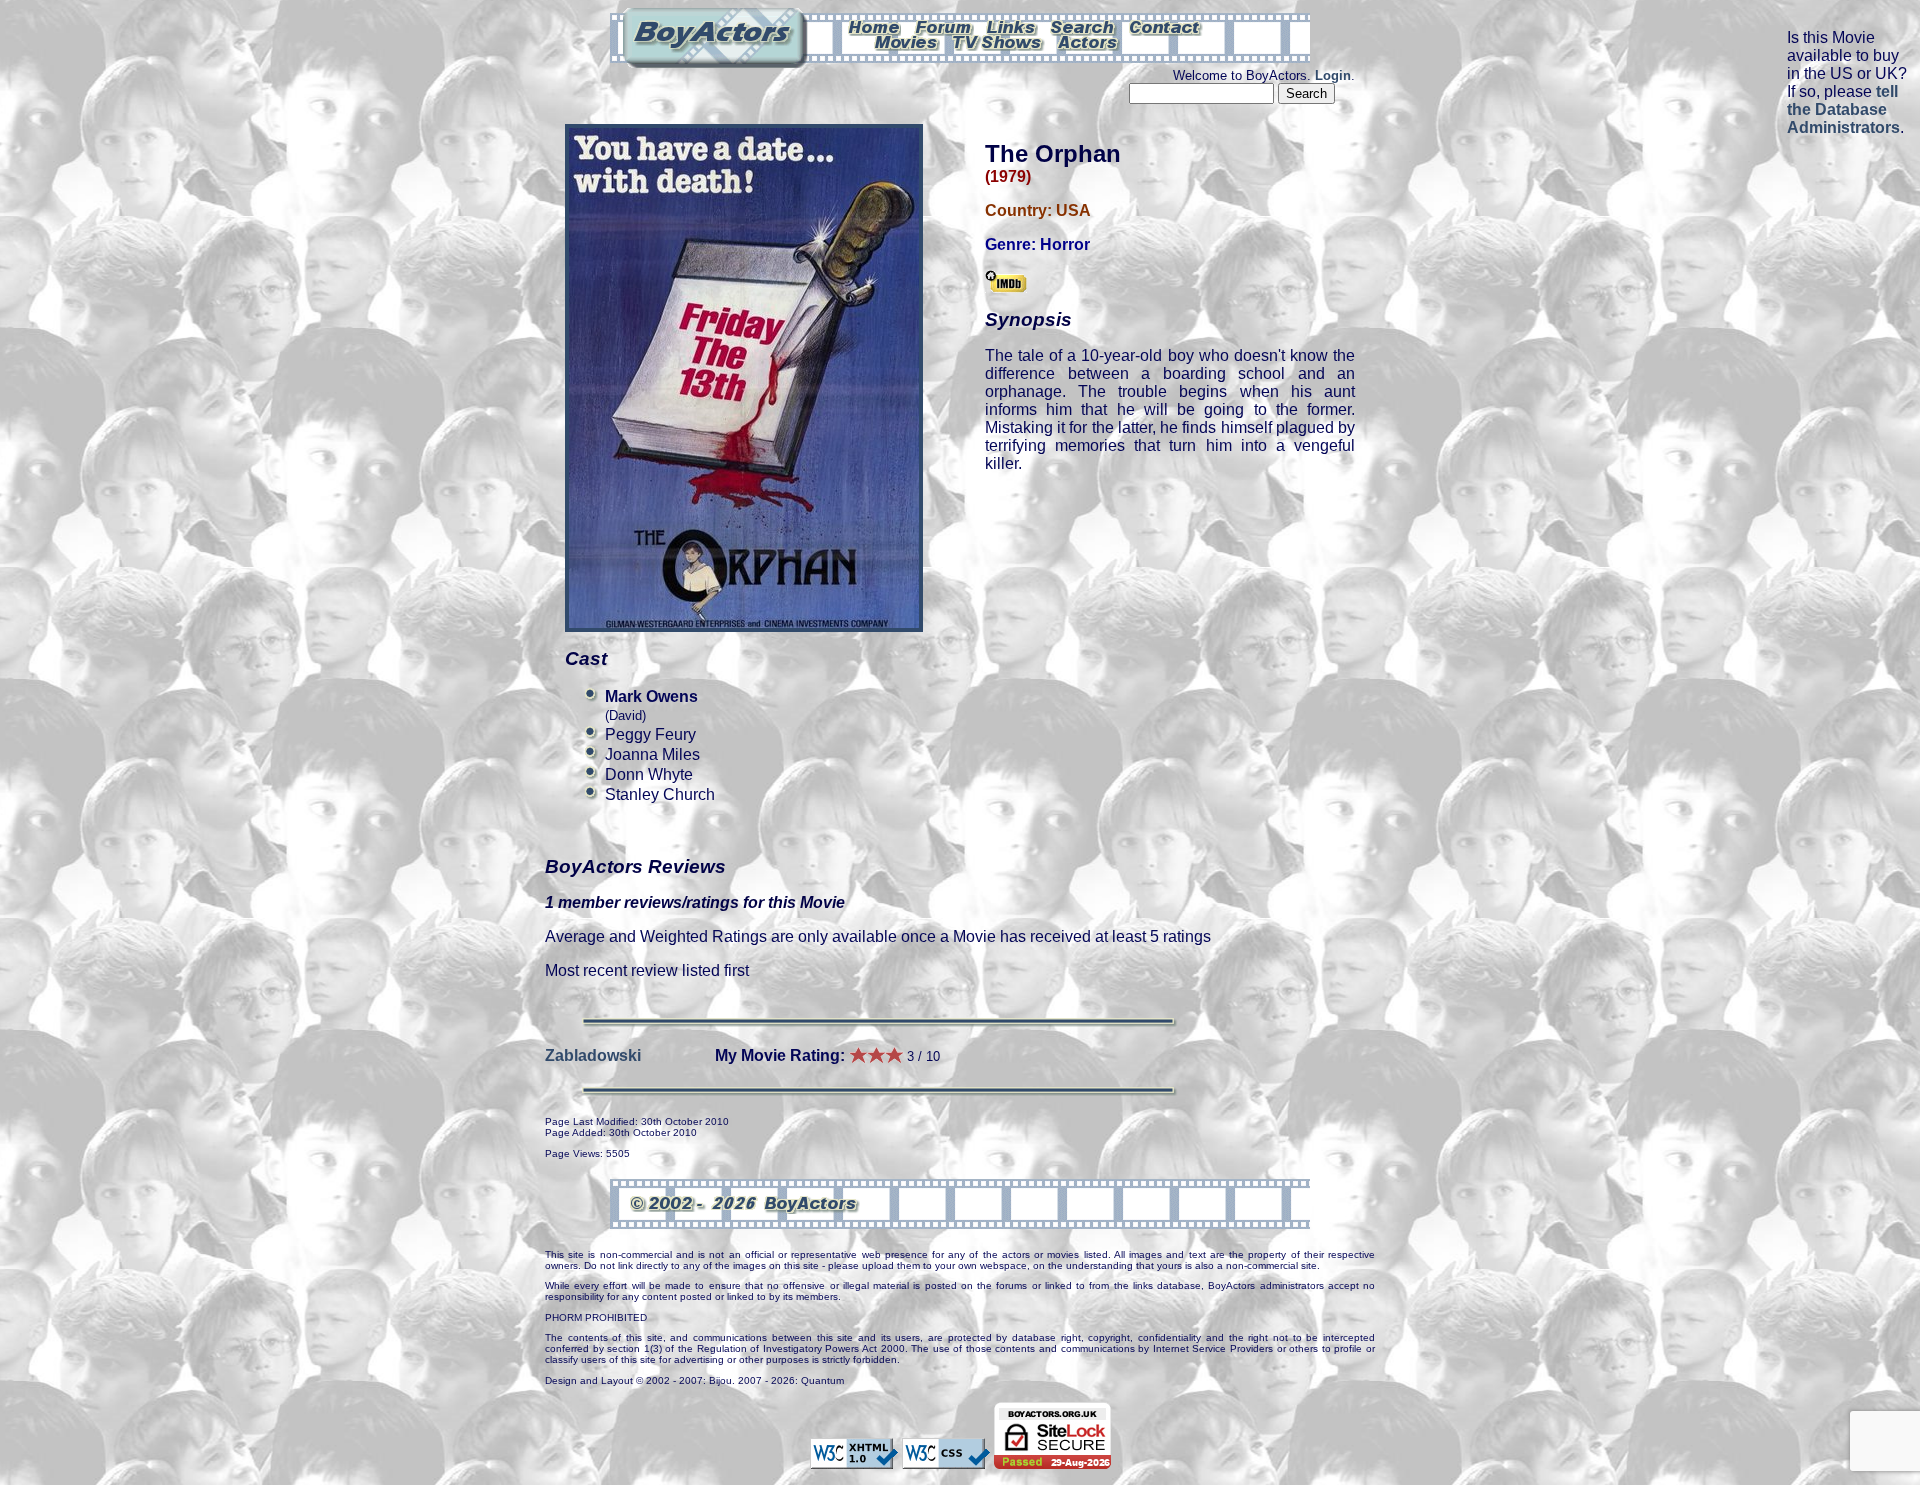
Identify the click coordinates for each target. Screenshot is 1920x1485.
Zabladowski (593, 1055)
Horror (1065, 244)
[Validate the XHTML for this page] (854, 1459)
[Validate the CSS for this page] (946, 1459)
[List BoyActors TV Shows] (998, 41)
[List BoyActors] (1088, 41)
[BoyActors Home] (874, 26)
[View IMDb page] (1006, 283)
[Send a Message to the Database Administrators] (1166, 26)
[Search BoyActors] (1083, 26)
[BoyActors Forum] (943, 26)
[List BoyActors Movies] (907, 41)
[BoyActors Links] (1012, 26)
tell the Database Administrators (1843, 109)
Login (1333, 75)
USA (1073, 210)
